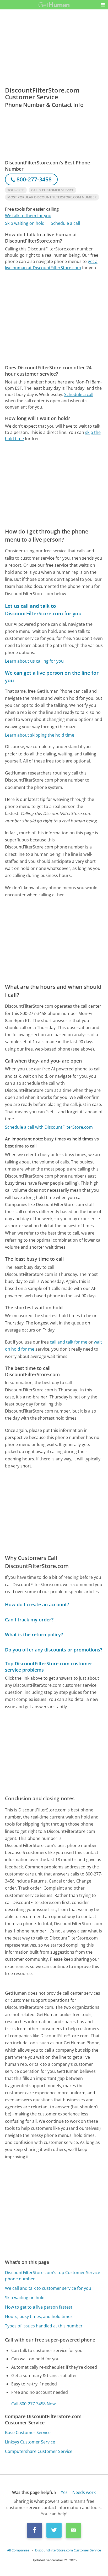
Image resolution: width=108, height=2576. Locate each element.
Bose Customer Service (28, 2432)
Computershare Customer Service (39, 2451)
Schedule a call (65, 223)
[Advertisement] (54, 318)
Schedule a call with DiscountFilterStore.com (49, 1127)
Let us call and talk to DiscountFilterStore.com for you (43, 610)
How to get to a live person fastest (39, 2307)
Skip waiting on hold (25, 223)
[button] (103, 5)
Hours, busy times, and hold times (39, 2316)
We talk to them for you (28, 216)
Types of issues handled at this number (44, 2326)
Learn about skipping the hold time (40, 735)
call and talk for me (69, 1342)
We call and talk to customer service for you (48, 2288)
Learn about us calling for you (34, 661)
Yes (64, 2492)
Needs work (84, 2492)
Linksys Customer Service (30, 2442)
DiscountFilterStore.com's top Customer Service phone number (53, 2276)
